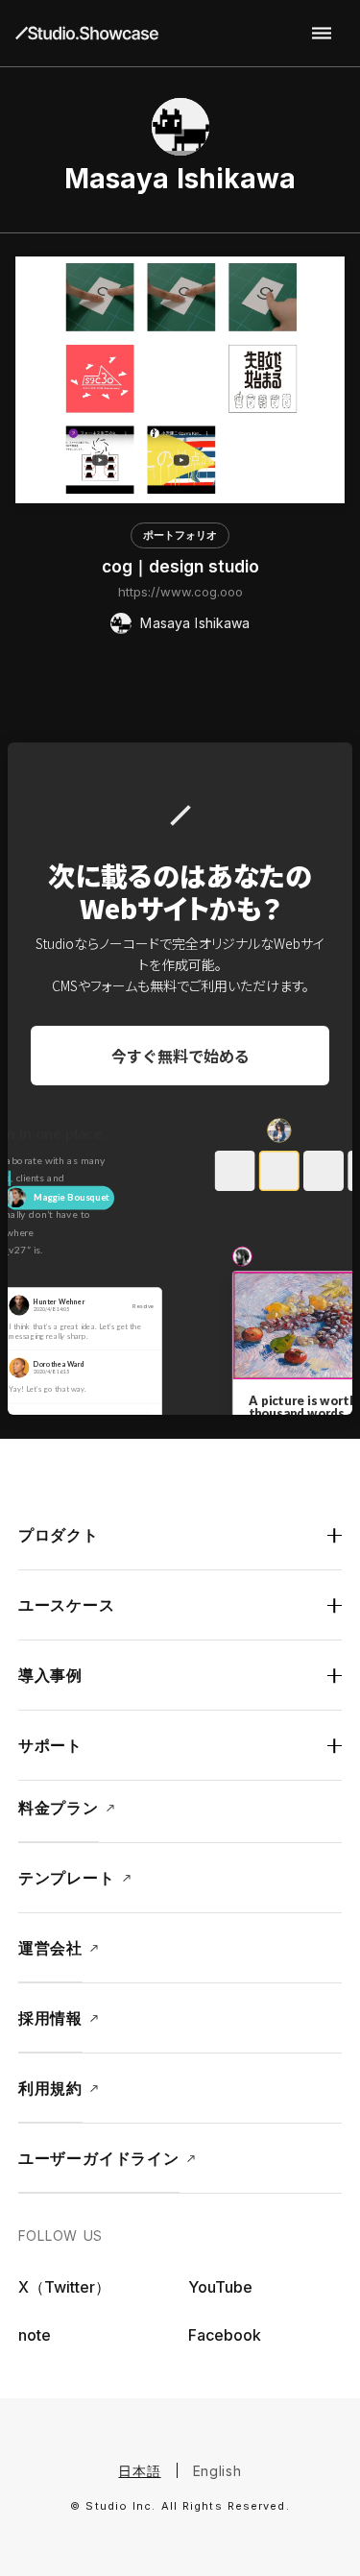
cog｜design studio (180, 567)
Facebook (225, 2335)
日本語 (139, 2471)
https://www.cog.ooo (180, 592)
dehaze (322, 34)
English (217, 2471)
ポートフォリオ (180, 535)
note (35, 2335)
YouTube (220, 2287)
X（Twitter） (64, 2287)
